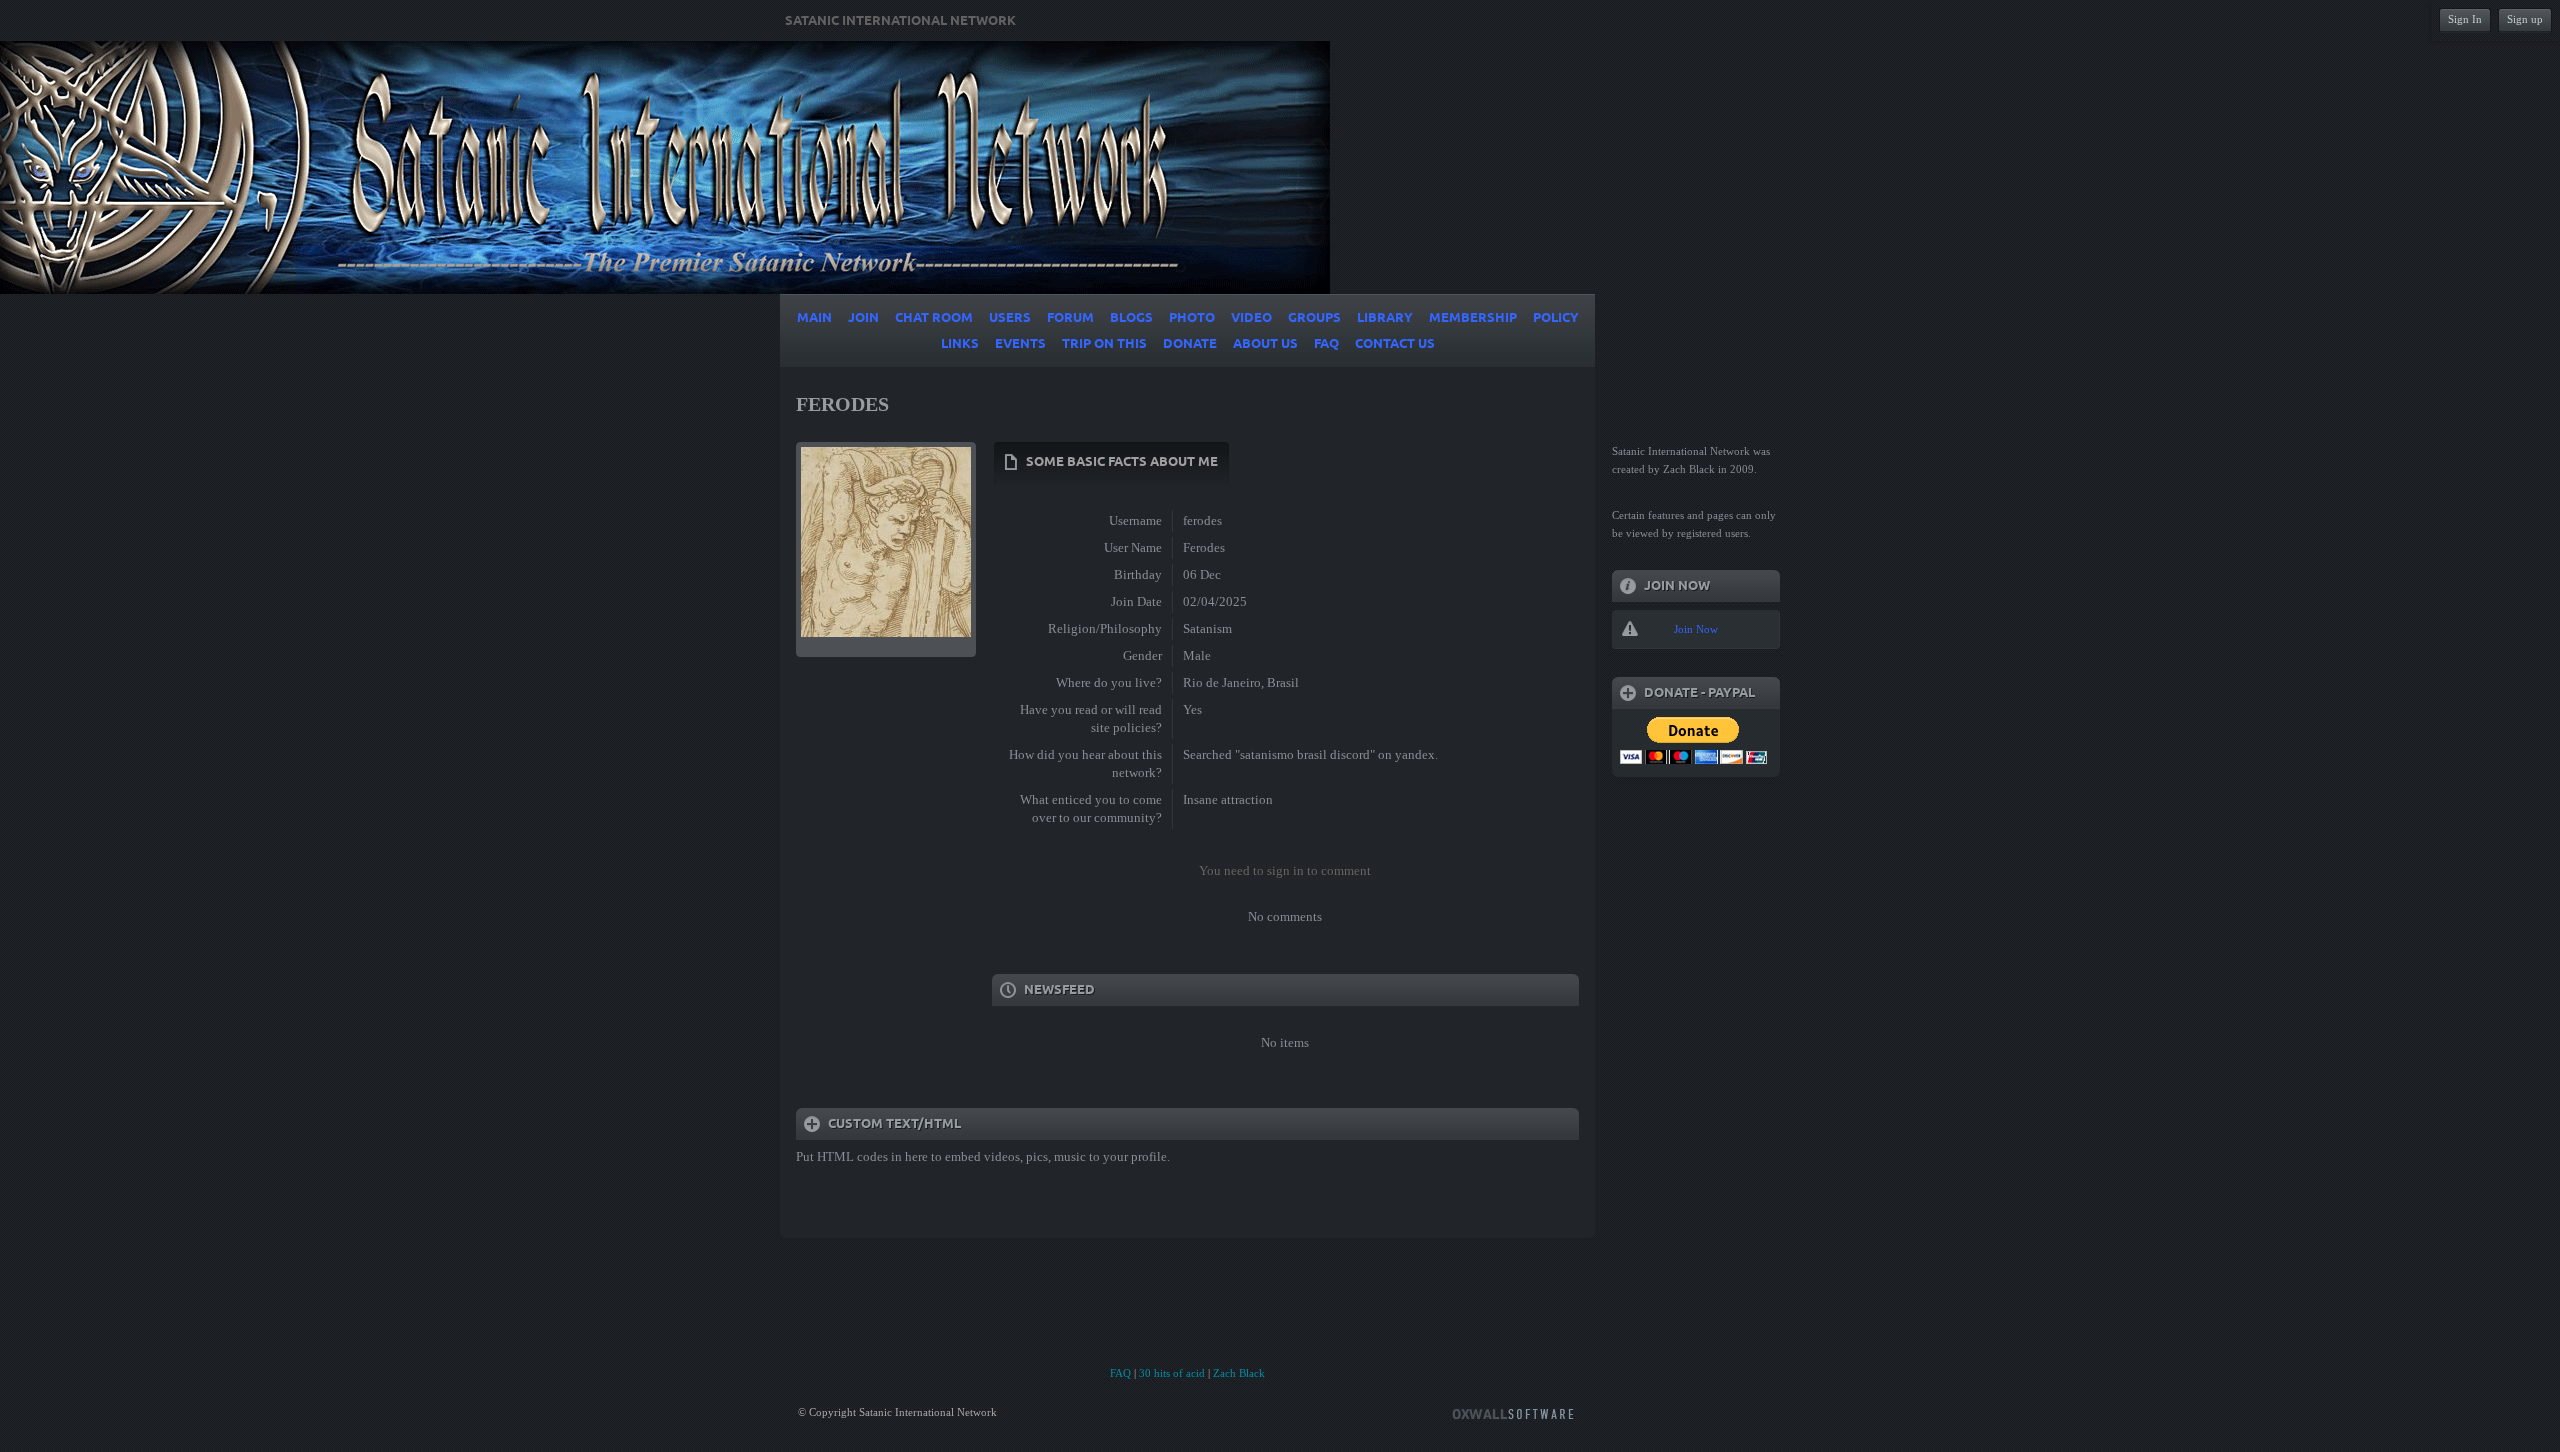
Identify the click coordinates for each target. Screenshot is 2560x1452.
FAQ (1120, 1373)
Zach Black (1239, 1373)
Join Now (1696, 629)
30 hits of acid (1172, 1373)
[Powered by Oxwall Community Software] (1513, 1412)
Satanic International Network (900, 21)
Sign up (2525, 19)
